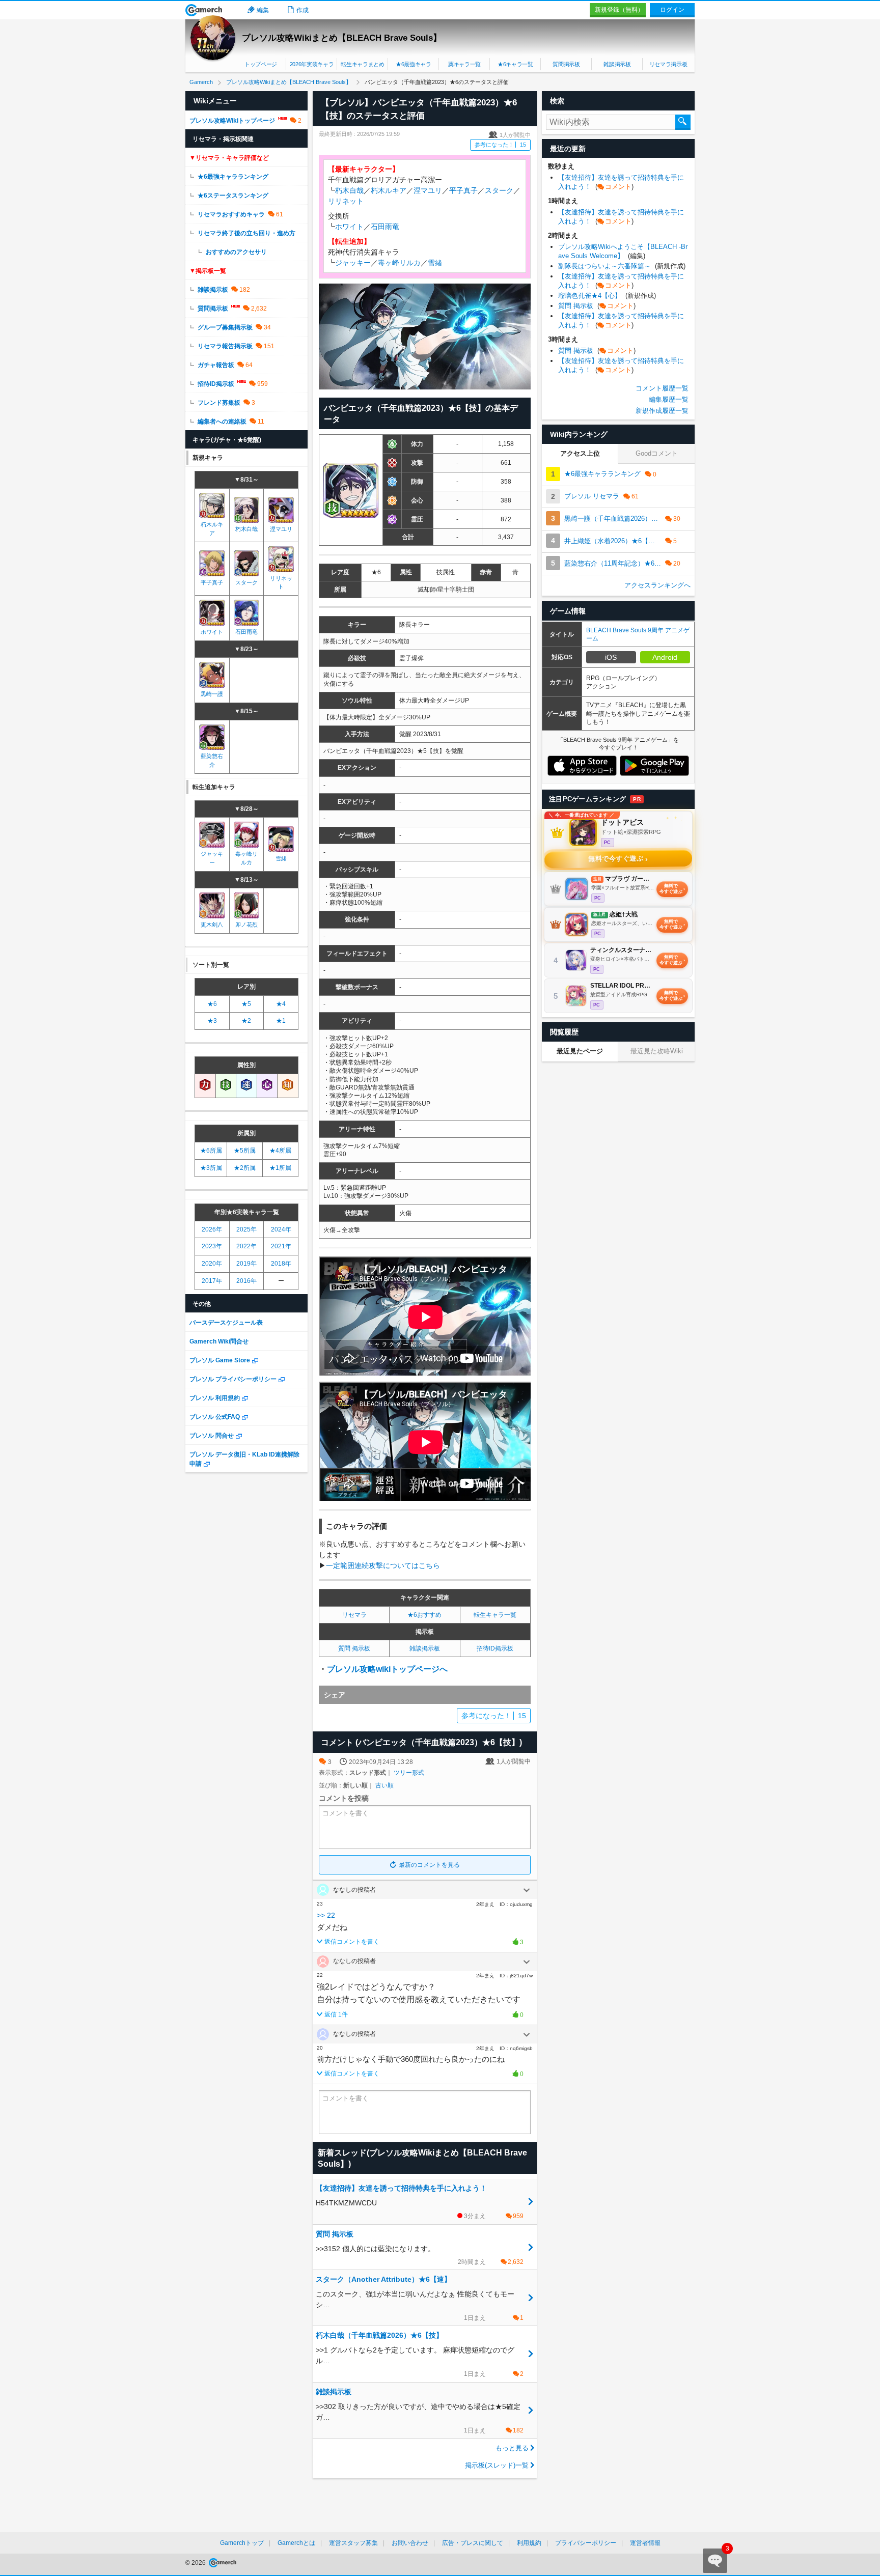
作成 (302, 10)
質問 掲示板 (354, 1648)
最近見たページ (580, 1051)
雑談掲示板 (617, 64)
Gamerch (204, 10)
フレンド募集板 (219, 403)
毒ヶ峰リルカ (399, 263)
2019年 (246, 1264)
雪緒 (435, 263)
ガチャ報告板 (216, 365)
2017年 (212, 1281)
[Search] (683, 122)
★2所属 (245, 1168)
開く (527, 1890)
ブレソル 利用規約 (215, 1398)
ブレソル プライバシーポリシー (233, 1379)
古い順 (384, 1785)
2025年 (246, 1229)
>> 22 (326, 1915)
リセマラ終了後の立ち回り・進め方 (246, 233)
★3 (212, 1021)
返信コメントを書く (352, 1942)
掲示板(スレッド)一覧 (497, 2465)
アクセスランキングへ (657, 585)
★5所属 (245, 1151)
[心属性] (267, 1085)
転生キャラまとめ (362, 64)
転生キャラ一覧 (495, 1615)
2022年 (246, 1246)
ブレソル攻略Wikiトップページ (232, 121)
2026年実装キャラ (312, 64)
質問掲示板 (566, 64)
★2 (246, 1021)
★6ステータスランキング (233, 195)
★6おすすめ (424, 1615)
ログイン (672, 10)
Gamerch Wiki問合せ (219, 1341)
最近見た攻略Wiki (657, 1051)
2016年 (246, 1281)
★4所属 (280, 1151)
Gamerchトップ (242, 2543)
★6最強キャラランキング (233, 177)
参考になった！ (500, 145)
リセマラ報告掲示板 (225, 346)
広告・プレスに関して (473, 2543)
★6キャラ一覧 (515, 64)
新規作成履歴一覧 (662, 411)
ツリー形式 (409, 1773)
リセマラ (354, 1615)
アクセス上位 (580, 453)
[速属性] (246, 1085)
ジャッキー (353, 263)
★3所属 (211, 1168)
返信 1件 (336, 2014)
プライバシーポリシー (586, 2543)
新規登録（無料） (619, 10)
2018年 (281, 1264)
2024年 (281, 1229)
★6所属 (211, 1151)
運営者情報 (645, 2543)
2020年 (212, 1264)
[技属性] (226, 1085)
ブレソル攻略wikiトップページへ (387, 1669)
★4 (281, 1004)
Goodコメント (657, 453)
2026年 (212, 1229)
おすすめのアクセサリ (236, 252)
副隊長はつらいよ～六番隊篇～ (622, 266)
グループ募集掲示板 (225, 327)
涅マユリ (428, 190)
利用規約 (529, 2543)
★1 (281, 1021)
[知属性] (288, 1085)
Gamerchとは (296, 2543)
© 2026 (196, 2563)
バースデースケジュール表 (226, 1323)
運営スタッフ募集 (353, 2543)
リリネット (346, 201)
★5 (246, 1004)
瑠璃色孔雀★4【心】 (607, 296)
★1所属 (280, 1168)
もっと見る (512, 2448)
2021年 (281, 1246)
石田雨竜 (385, 227)
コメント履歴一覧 (662, 388)
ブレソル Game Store (220, 1360)
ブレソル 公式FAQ (215, 1417)
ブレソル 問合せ (212, 1436)
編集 (263, 10)
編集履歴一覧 (669, 399)
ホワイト (349, 227)
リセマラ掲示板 (668, 64)
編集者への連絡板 (222, 422)
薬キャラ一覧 (464, 64)
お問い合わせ (410, 2543)
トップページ (261, 64)
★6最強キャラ (414, 64)
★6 (212, 1004)
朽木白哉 (349, 190)
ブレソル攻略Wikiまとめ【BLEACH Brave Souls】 (342, 38)
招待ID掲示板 (495, 1648)
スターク (499, 190)
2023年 (212, 1246)
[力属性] (205, 1085)
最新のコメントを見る (429, 1865)
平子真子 (463, 190)
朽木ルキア (389, 190)
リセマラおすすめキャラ (231, 214)
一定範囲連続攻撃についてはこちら (383, 1565)
